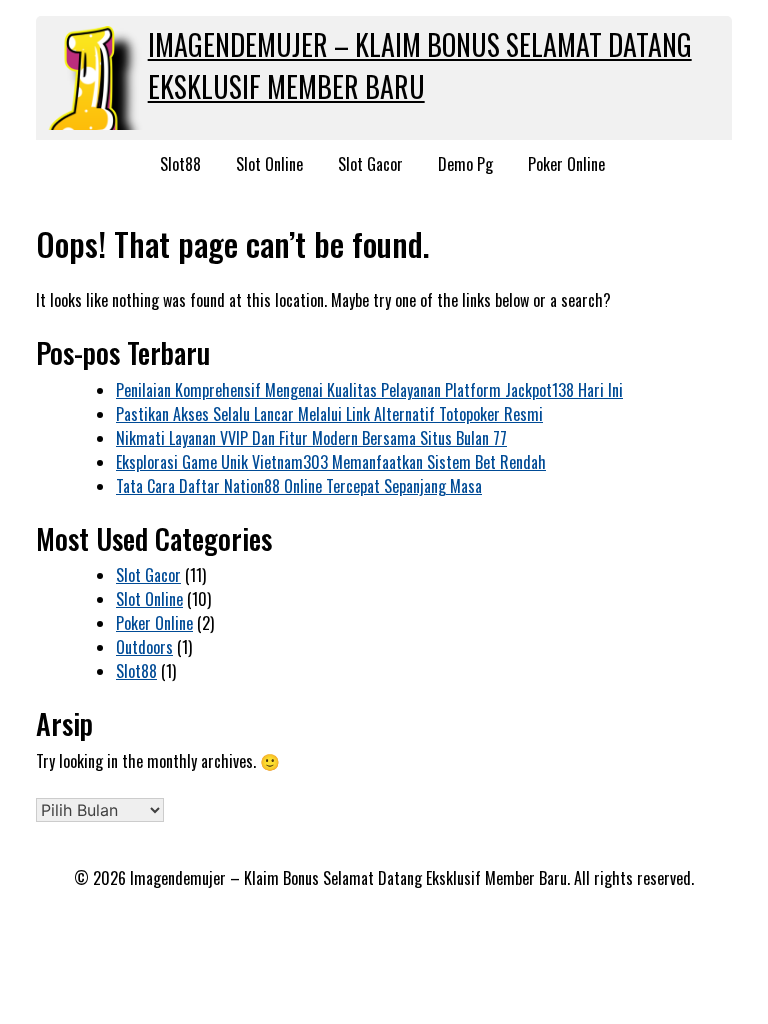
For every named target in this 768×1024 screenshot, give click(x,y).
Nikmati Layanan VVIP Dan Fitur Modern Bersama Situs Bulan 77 (311, 438)
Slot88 (180, 164)
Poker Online (566, 164)
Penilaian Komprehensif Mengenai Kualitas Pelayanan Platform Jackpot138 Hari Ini (369, 390)
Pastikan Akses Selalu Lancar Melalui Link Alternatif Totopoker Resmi (329, 414)
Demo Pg (465, 164)
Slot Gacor (370, 164)
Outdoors (144, 647)
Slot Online (269, 164)
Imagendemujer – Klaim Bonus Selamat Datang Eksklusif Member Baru (420, 65)
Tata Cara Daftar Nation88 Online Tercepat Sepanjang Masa (299, 486)
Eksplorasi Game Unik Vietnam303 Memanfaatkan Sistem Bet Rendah (331, 462)
